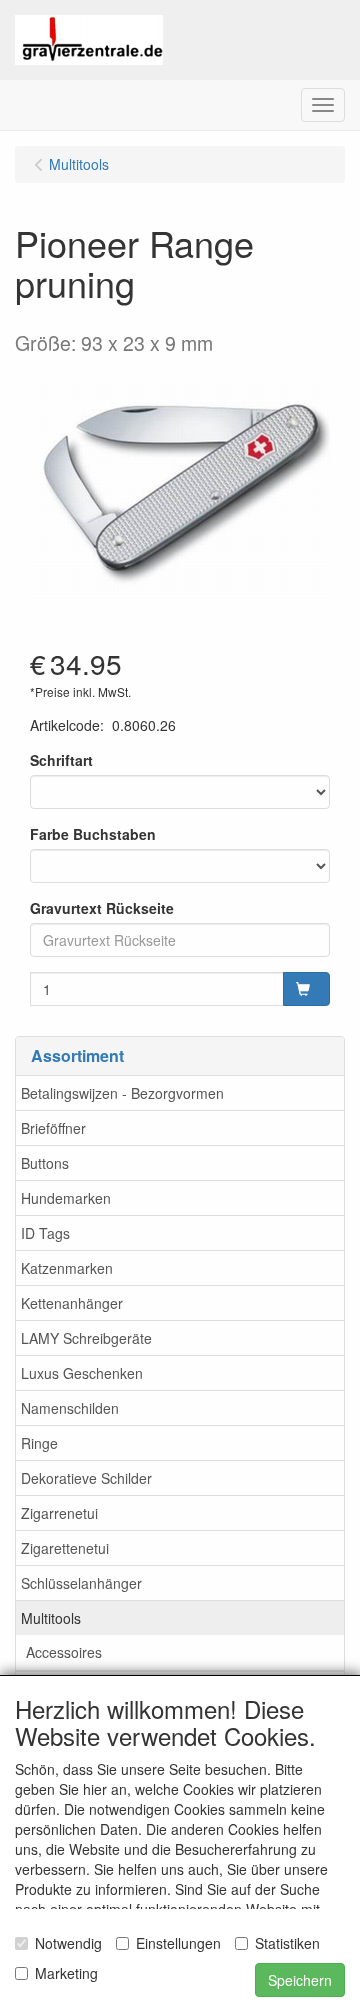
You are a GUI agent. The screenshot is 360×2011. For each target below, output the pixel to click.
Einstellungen (178, 1943)
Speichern (300, 1980)
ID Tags (45, 1233)
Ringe (39, 1443)
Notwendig (68, 1943)
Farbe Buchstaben (93, 834)
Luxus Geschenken (82, 1373)
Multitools (51, 1618)
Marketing (66, 1973)
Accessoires (64, 1652)
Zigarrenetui (59, 1513)
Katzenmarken (67, 1268)
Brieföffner (53, 1128)
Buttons (45, 1163)
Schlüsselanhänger (81, 1583)
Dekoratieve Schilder (86, 1478)
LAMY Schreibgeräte (86, 1338)
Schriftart (61, 760)
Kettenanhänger (72, 1303)
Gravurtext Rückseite (102, 908)
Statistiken (287, 1943)
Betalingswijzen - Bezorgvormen (122, 1093)
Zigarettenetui (65, 1548)
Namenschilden (70, 1408)
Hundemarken (66, 1198)
